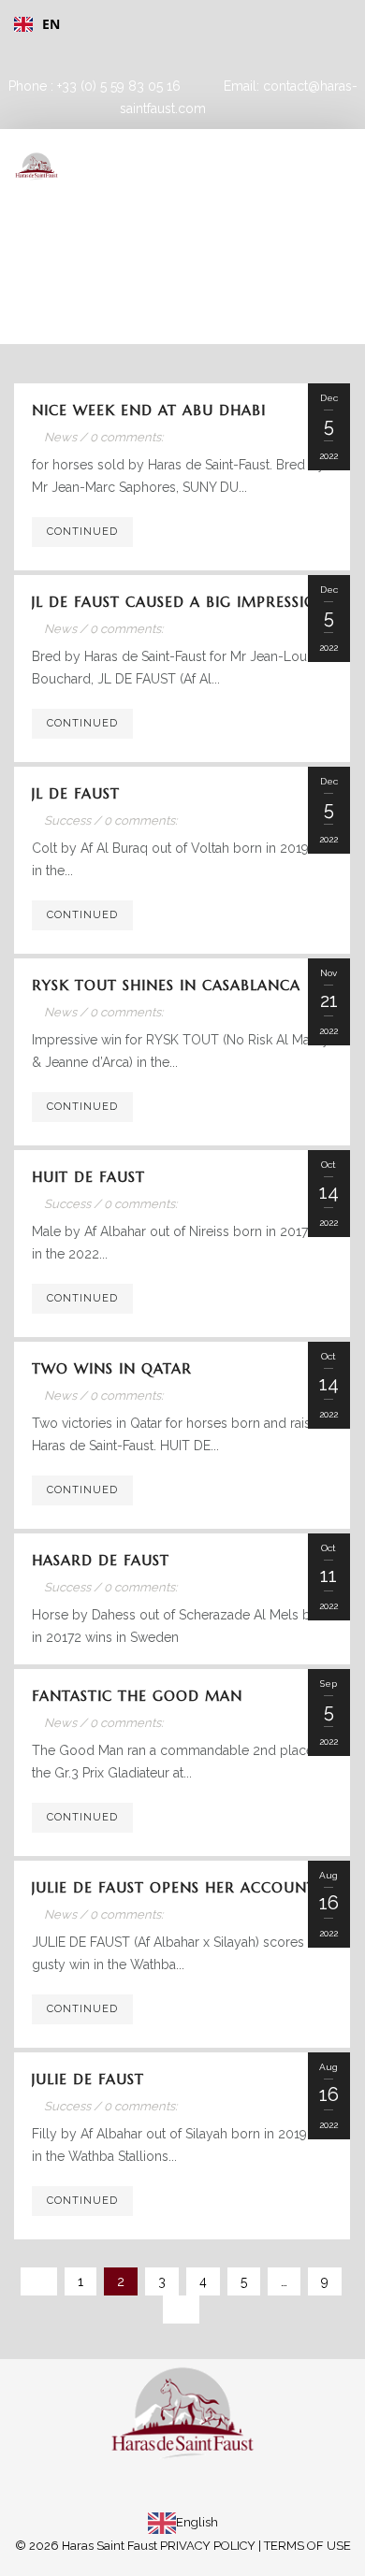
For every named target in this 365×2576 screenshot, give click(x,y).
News (60, 437)
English (197, 2522)
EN (51, 24)
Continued (82, 532)
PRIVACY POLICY (208, 2546)
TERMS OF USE (307, 2546)
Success (67, 820)
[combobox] (175, 24)
